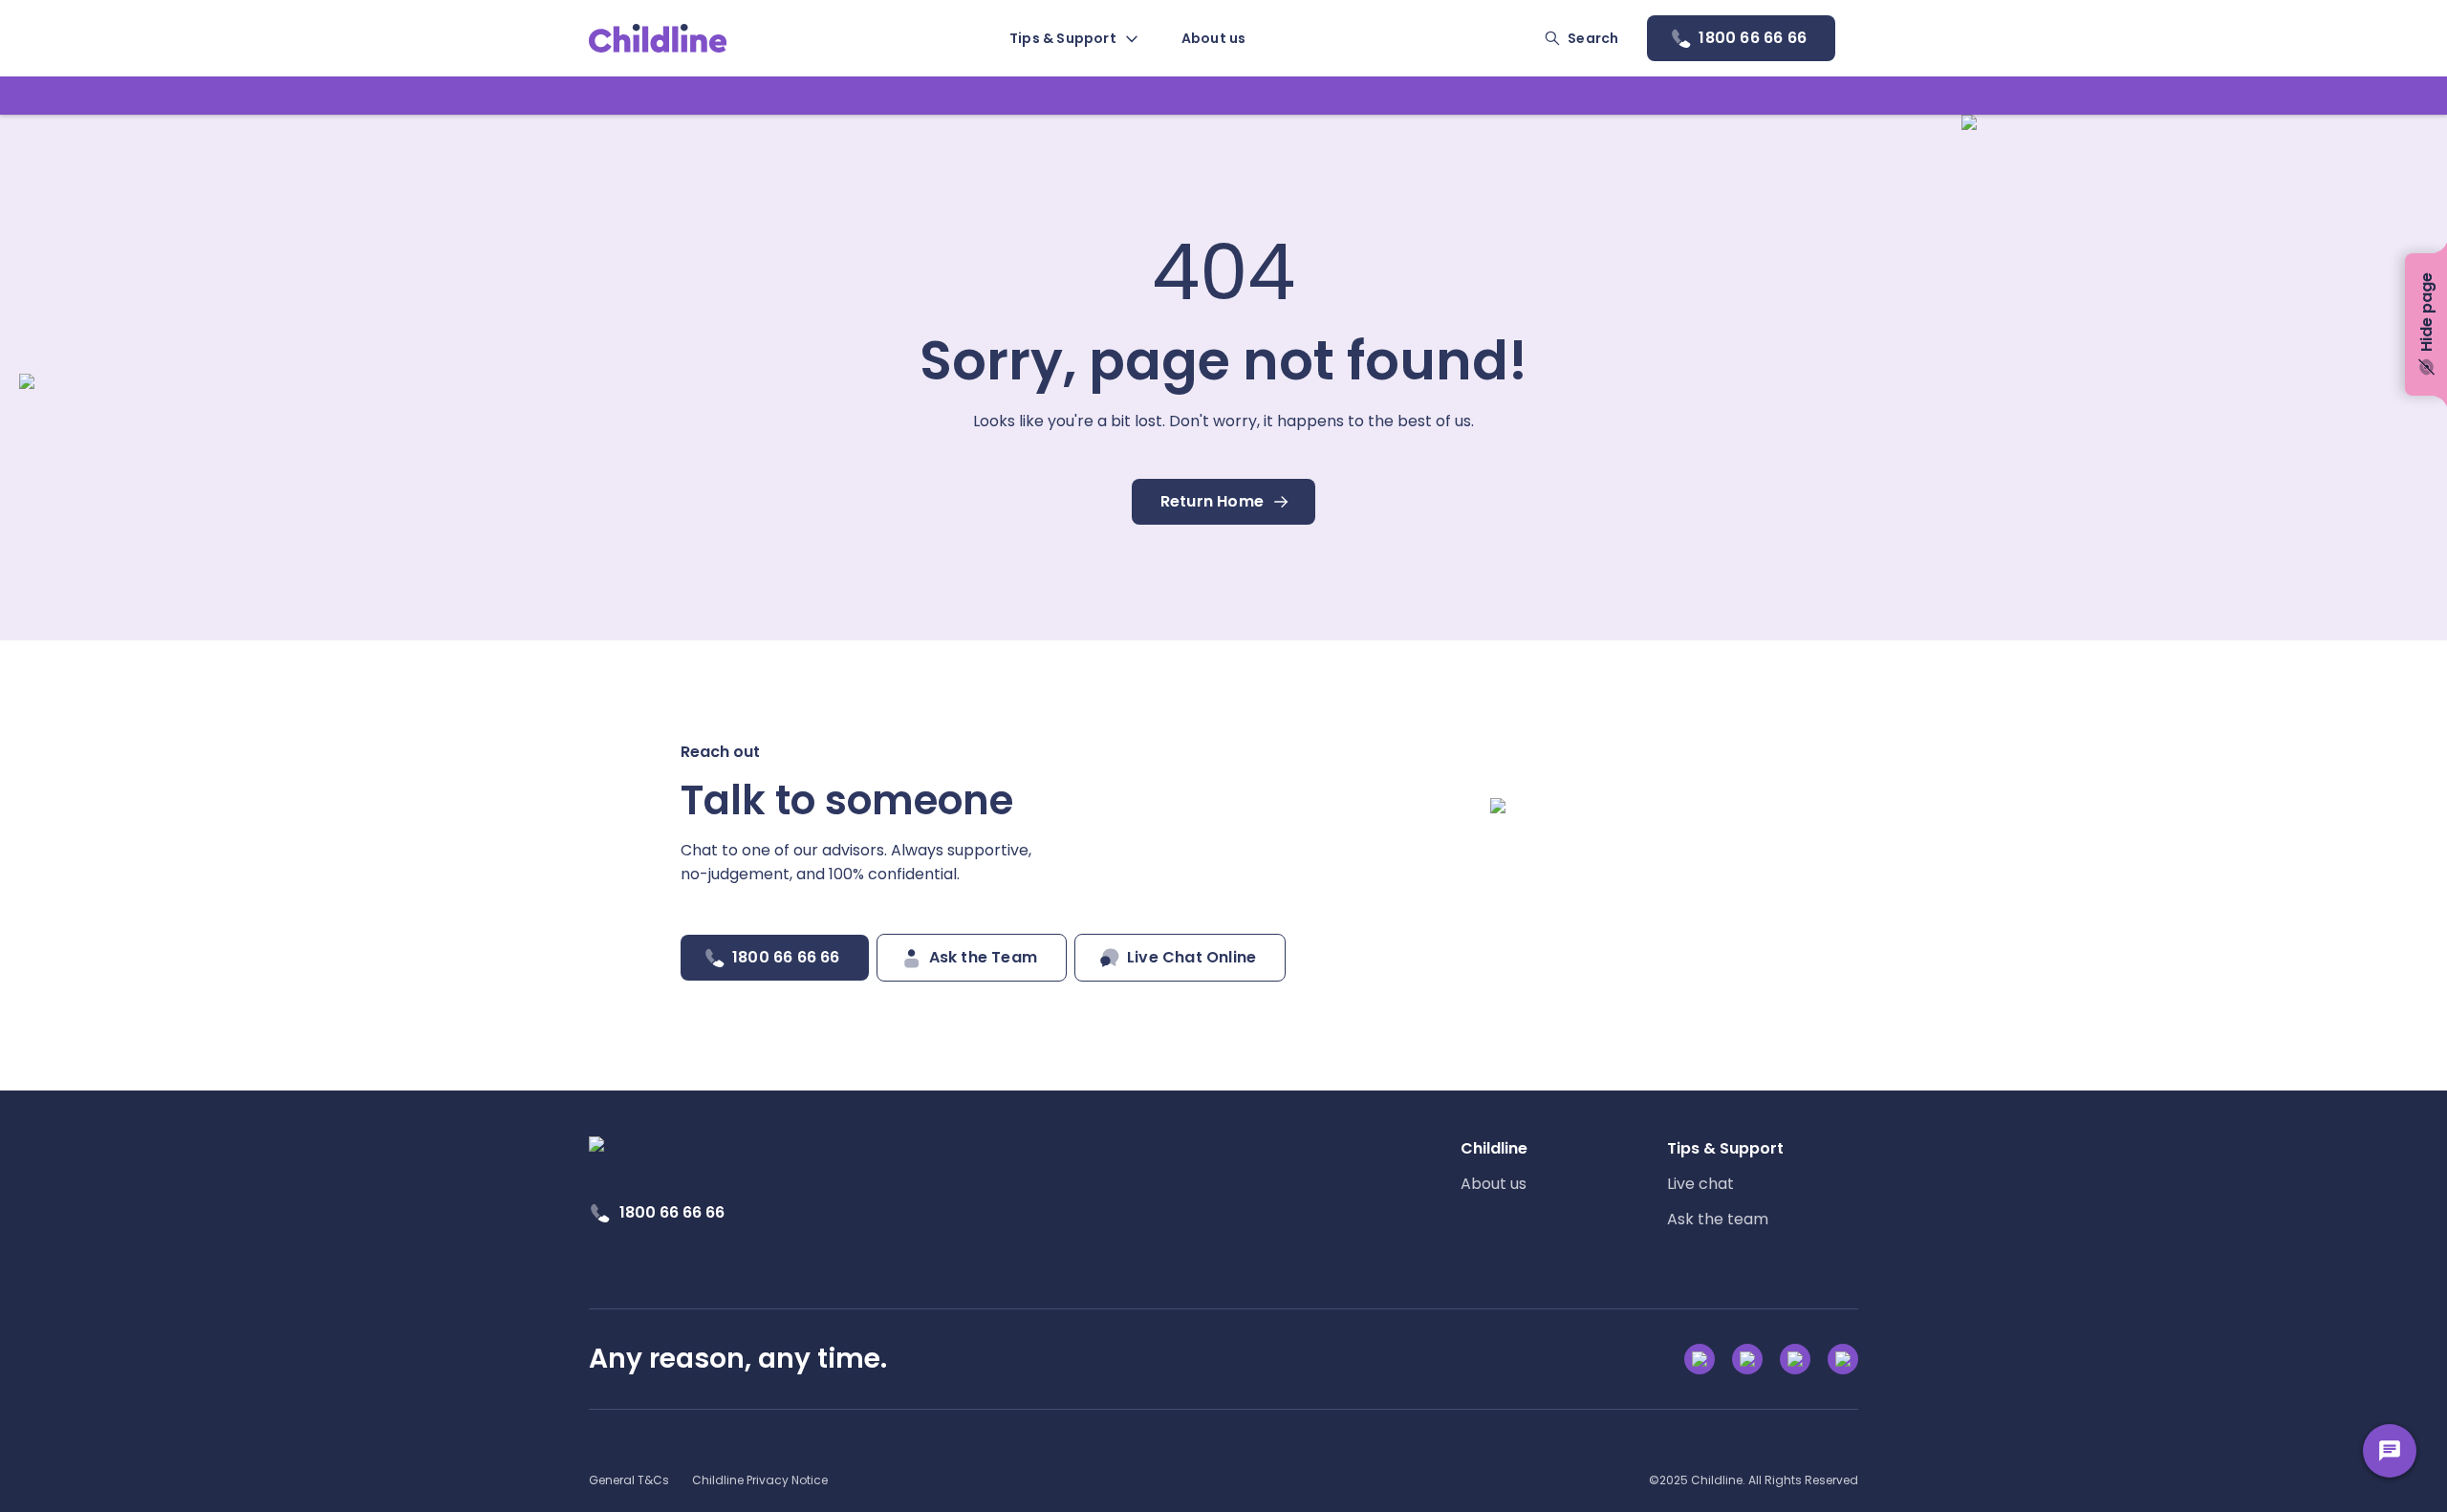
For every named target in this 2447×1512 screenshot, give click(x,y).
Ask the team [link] (1718, 1219)
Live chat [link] (1700, 1184)
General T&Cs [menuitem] (629, 1480)
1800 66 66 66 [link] (672, 1212)
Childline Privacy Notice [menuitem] (760, 1480)
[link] (658, 38)
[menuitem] (1072, 38)
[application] (1223, 756)
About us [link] (1494, 1184)
